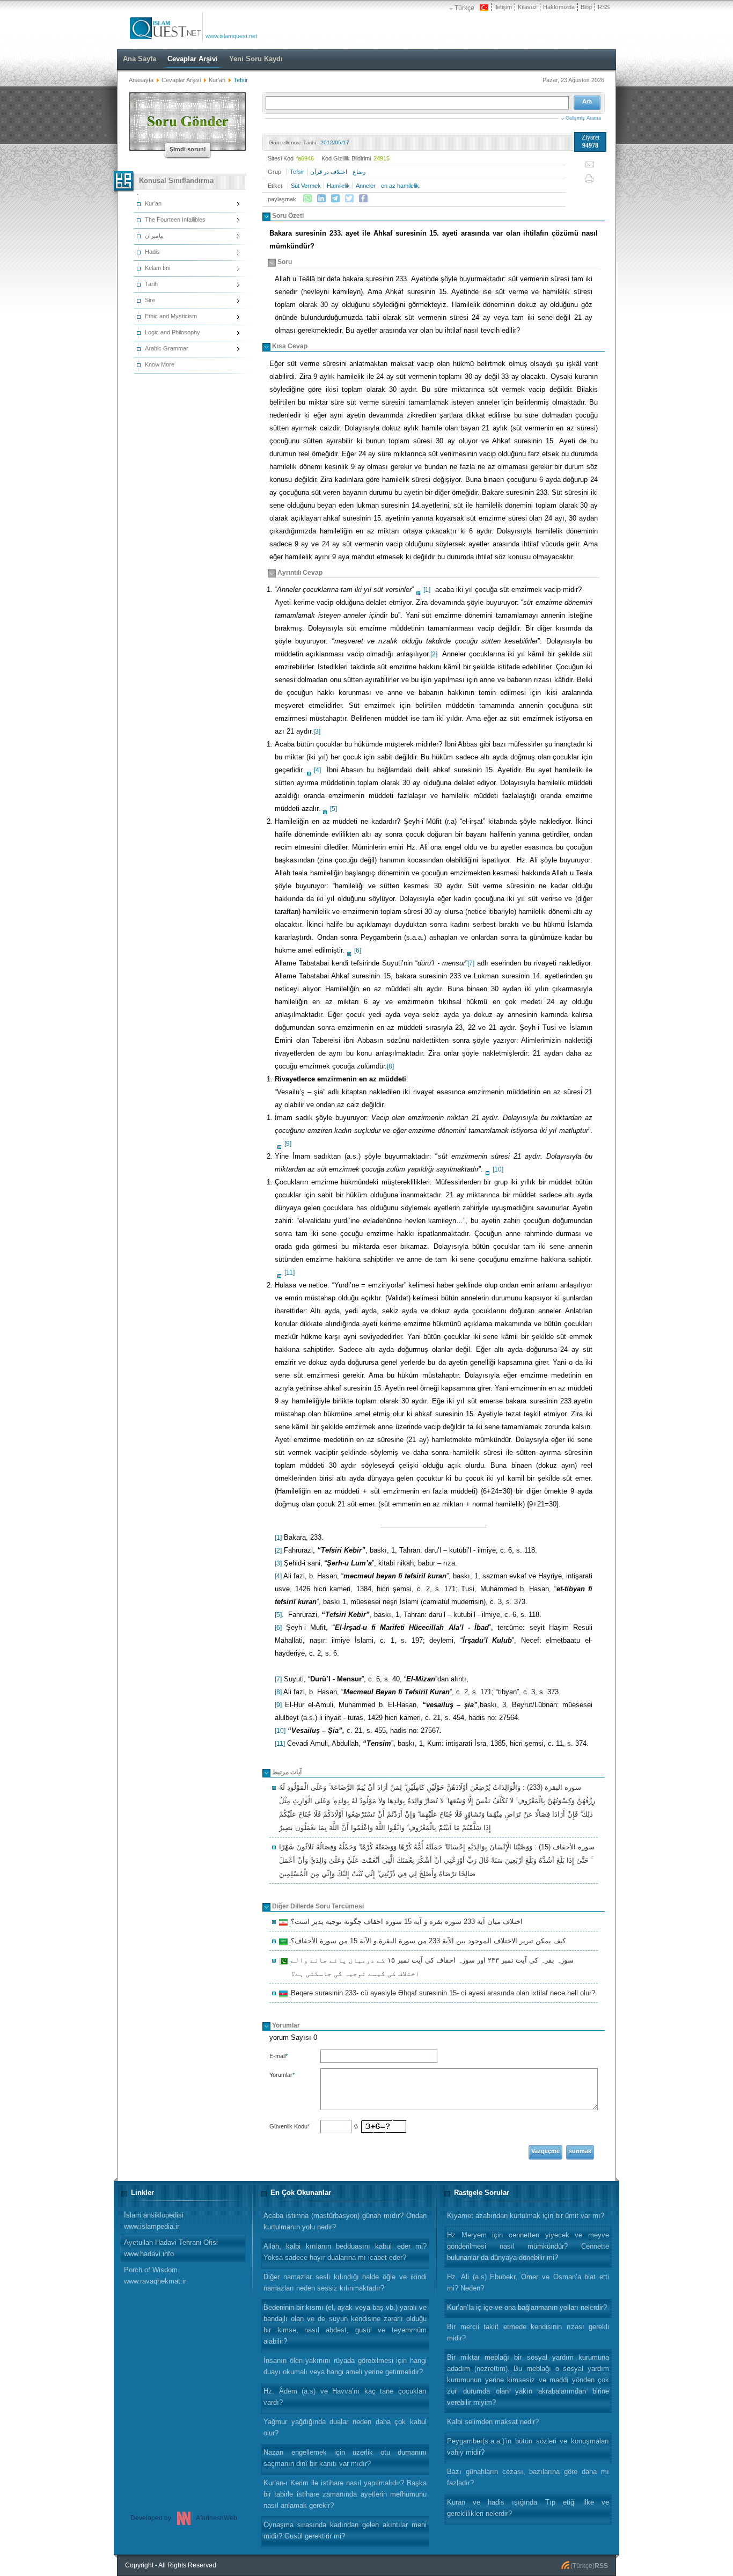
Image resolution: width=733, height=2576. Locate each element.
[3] (317, 731)
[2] (434, 654)
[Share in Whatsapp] (307, 199)
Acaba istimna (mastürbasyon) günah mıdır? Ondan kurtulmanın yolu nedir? (345, 2221)
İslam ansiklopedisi (154, 2221)
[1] (427, 590)
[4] (317, 770)
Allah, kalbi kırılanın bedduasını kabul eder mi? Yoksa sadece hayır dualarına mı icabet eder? (345, 2252)
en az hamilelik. (401, 186)
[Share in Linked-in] (321, 199)
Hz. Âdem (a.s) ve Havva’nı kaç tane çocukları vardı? (345, 2397)
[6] (358, 950)
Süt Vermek (306, 186)
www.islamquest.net (231, 36)
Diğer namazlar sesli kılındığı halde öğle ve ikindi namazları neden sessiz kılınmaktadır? (345, 2282)
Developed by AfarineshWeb (184, 2518)
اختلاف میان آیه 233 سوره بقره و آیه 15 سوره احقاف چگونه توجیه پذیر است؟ (405, 1923)
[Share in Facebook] (363, 199)
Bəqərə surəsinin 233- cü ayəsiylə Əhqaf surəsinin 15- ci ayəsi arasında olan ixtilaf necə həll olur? (441, 1994)
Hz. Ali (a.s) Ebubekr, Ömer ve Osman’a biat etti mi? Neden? (528, 2282)
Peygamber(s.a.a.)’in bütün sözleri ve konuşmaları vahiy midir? (528, 2447)
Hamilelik (338, 186)
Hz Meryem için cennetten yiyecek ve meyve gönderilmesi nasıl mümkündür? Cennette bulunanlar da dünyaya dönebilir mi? (528, 2246)
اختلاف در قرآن (329, 172)
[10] (498, 1169)
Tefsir (297, 172)
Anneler (366, 186)
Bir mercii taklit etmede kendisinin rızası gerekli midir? (528, 2332)
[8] (390, 1066)
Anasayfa (141, 80)
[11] (289, 1272)
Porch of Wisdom (155, 2275)
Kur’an (217, 80)
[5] (333, 809)
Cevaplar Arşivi (181, 80)
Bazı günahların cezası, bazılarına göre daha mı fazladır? (528, 2477)
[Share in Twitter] (349, 199)
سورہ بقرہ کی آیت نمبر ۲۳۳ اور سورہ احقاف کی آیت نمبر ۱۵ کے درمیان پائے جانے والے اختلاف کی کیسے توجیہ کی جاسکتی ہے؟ (431, 1967)
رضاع (359, 172)
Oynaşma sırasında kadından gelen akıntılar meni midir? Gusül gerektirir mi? (345, 2530)
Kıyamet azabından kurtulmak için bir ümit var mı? (526, 2216)
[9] (288, 1144)
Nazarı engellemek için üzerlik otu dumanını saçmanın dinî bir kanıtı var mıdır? (345, 2458)
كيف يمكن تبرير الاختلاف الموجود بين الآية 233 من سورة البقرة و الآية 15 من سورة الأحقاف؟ (427, 1942)
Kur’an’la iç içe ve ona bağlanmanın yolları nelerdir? (527, 2307)
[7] (471, 963)
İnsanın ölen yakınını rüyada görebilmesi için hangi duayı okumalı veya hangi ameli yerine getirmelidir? (345, 2366)
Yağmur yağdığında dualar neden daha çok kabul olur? (345, 2427)
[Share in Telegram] (335, 199)
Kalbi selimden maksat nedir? (493, 2422)
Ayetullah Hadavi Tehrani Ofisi (171, 2248)
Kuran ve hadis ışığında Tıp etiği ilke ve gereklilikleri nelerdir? (528, 2508)
